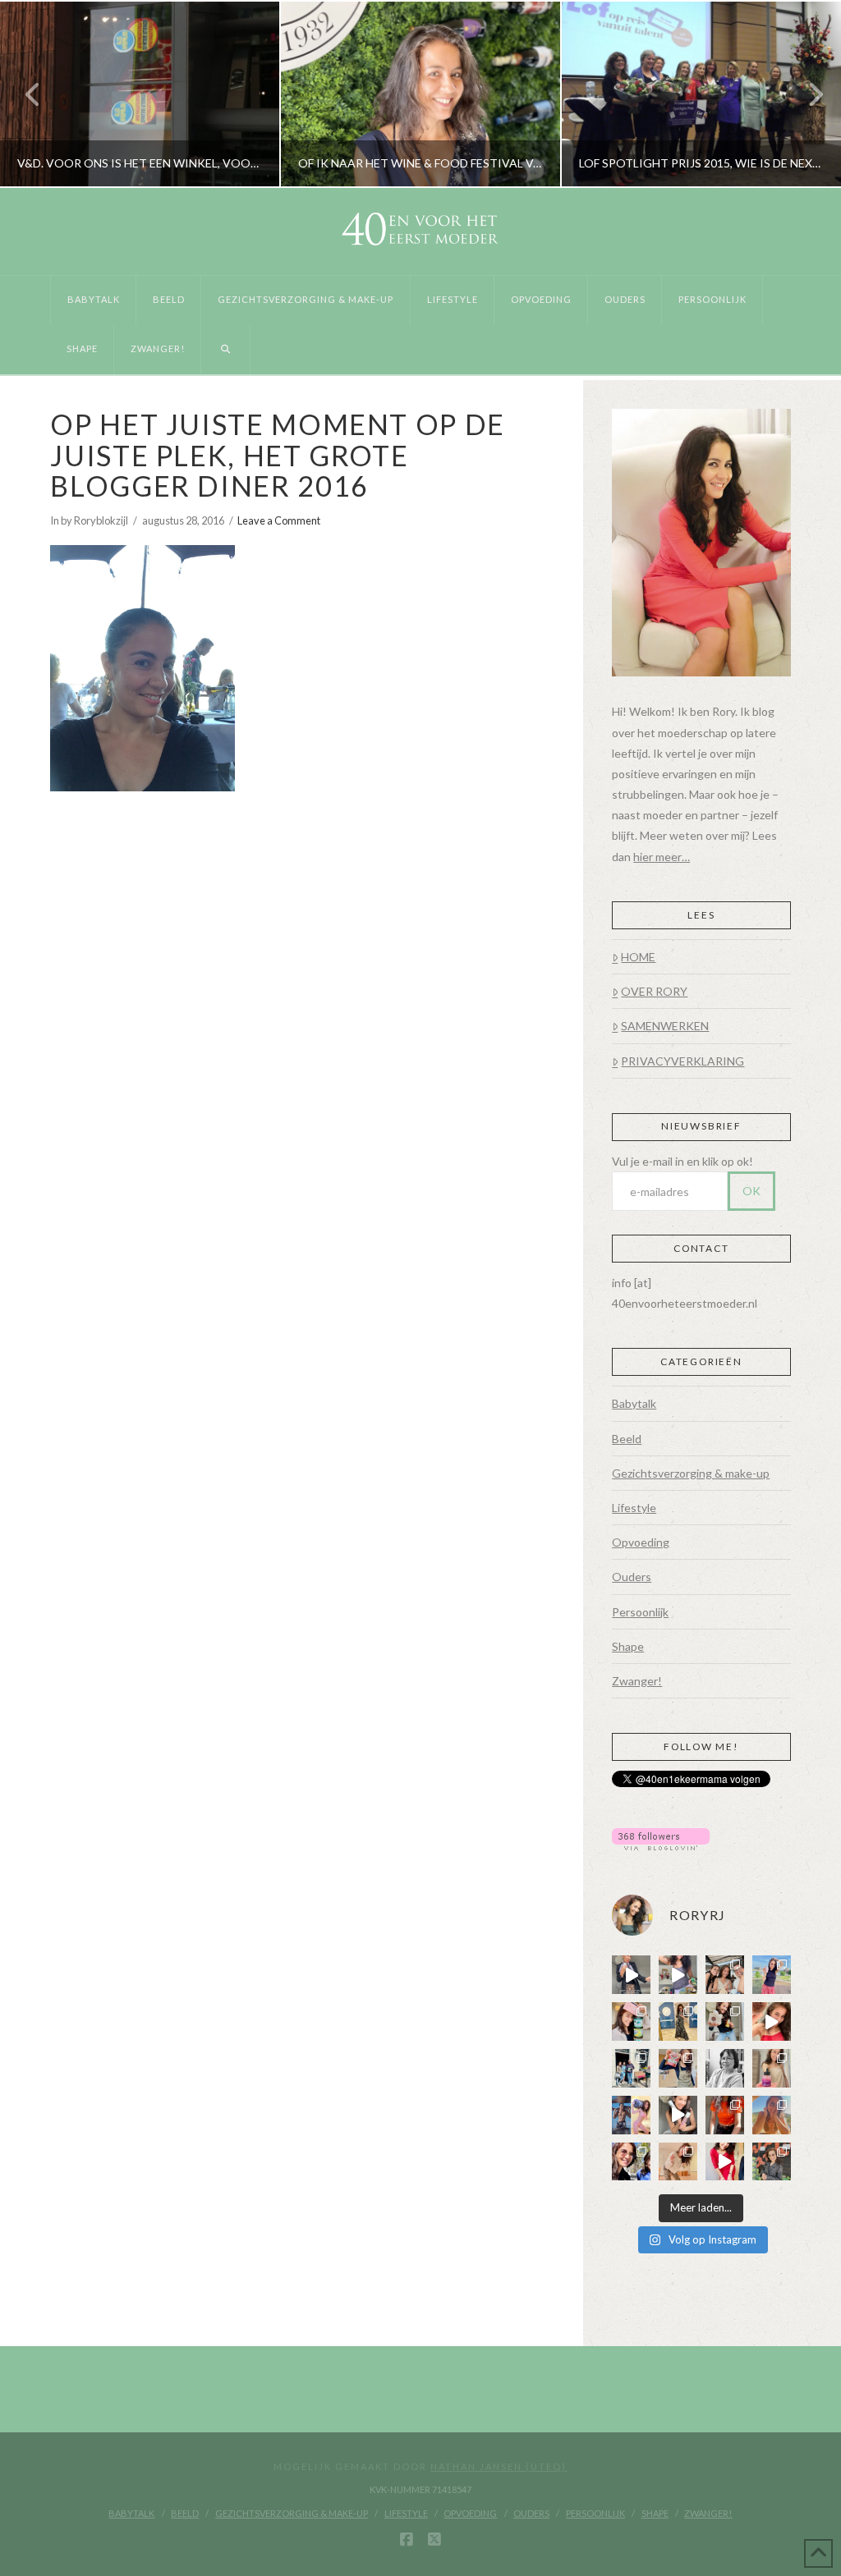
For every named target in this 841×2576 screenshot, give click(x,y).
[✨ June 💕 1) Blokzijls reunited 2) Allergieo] (725, 1975)
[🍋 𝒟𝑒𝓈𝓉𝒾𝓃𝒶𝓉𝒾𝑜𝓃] (631, 2021)
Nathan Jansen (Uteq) (499, 2466)
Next (806, 94)
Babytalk (634, 1403)
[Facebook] (407, 2540)
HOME (638, 957)
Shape (628, 1646)
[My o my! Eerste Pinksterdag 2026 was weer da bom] (772, 2021)
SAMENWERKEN (665, 1026)
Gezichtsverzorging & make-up (691, 1473)
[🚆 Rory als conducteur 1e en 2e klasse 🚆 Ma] (631, 1975)
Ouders (632, 1577)
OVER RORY (654, 991)
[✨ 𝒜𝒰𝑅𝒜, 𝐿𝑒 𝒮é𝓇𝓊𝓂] (772, 2068)
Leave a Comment (279, 520)
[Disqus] (302, 1017)
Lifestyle (634, 1508)
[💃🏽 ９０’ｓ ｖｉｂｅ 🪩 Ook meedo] (725, 2162)
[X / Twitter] (434, 2540)
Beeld (627, 1439)
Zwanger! (637, 1681)
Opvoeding (641, 1542)
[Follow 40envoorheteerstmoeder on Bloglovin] (661, 1838)
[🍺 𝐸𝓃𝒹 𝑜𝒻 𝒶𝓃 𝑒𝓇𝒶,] (631, 2068)
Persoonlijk (640, 1612)
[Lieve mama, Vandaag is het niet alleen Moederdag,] (725, 2068)
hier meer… (662, 857)
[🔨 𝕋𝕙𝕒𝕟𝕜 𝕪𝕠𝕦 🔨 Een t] (678, 2162)
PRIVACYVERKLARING (682, 1061)
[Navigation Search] (225, 350)
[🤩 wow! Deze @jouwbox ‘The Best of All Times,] (678, 1975)
